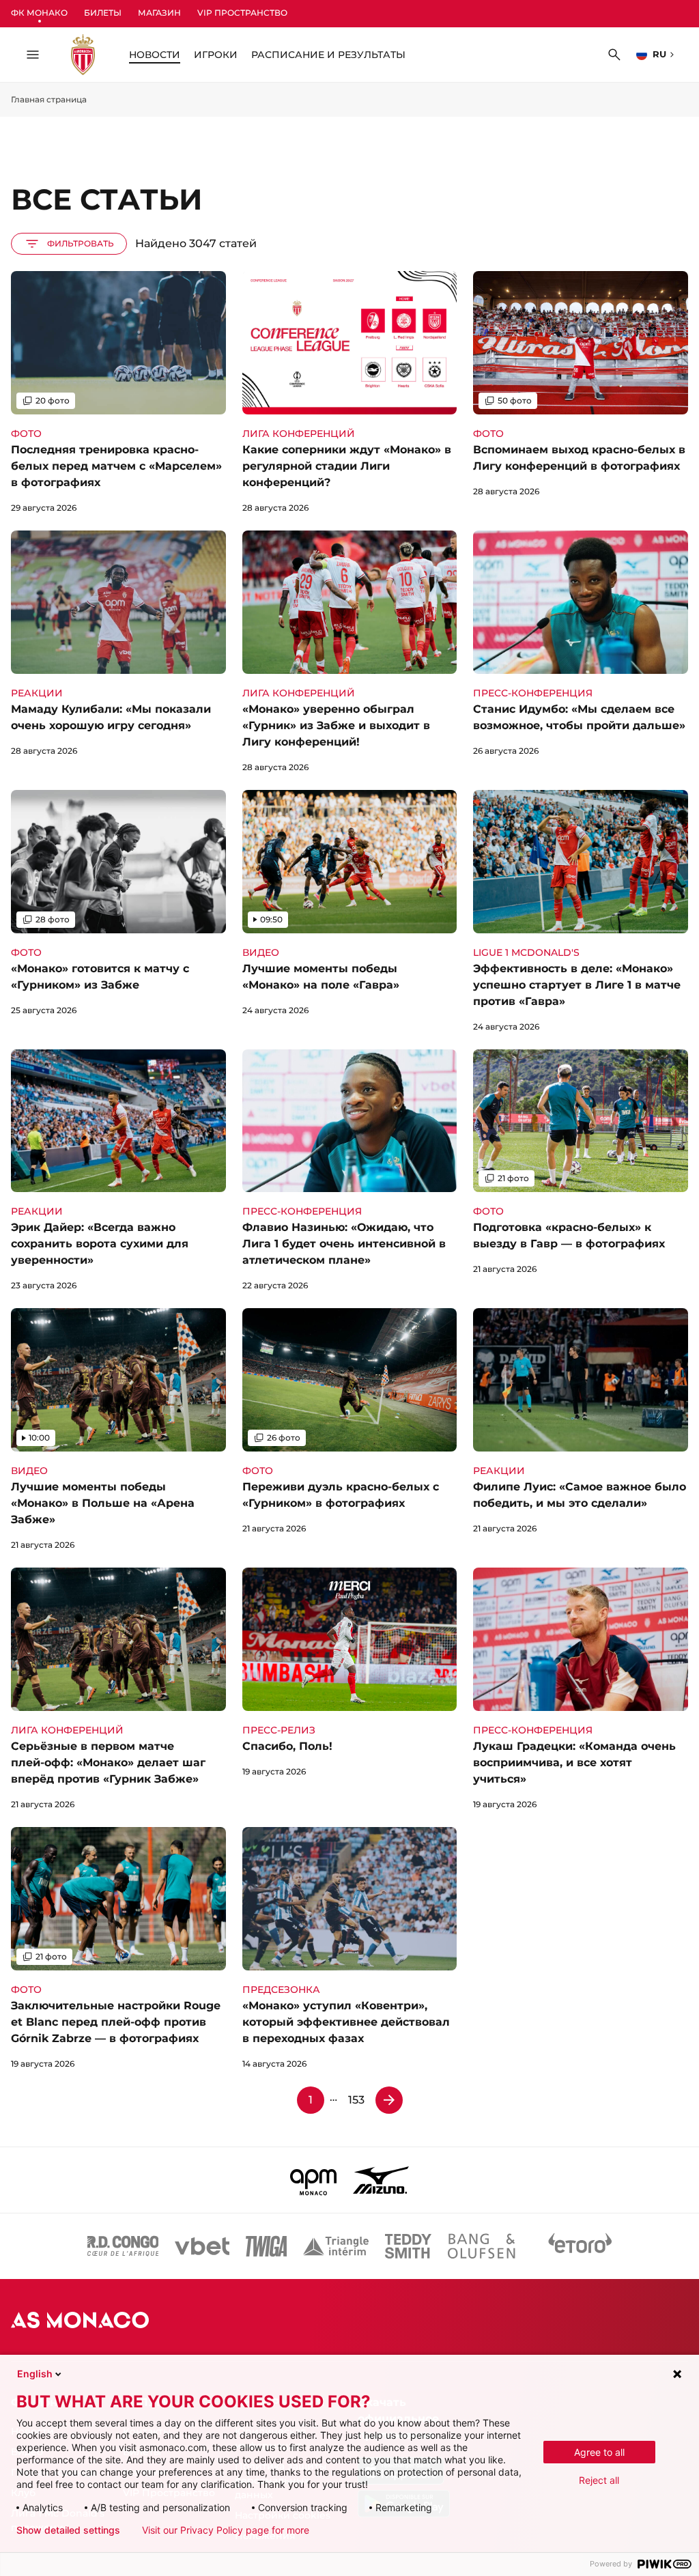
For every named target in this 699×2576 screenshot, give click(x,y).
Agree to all (599, 2452)
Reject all (599, 2480)
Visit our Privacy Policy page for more (226, 2530)
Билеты (103, 13)
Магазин (159, 13)
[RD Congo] (123, 2246)
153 (356, 2100)
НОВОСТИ (155, 55)
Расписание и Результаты (328, 55)
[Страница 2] (389, 2100)
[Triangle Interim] (336, 2246)
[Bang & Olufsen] (481, 2246)
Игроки (216, 55)
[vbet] (202, 2246)
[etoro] (580, 2246)
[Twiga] (266, 2246)
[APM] (314, 2180)
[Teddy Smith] (408, 2246)
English (35, 2374)
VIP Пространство (242, 13)
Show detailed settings (68, 2530)
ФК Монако (39, 13)
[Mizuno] (381, 2180)
